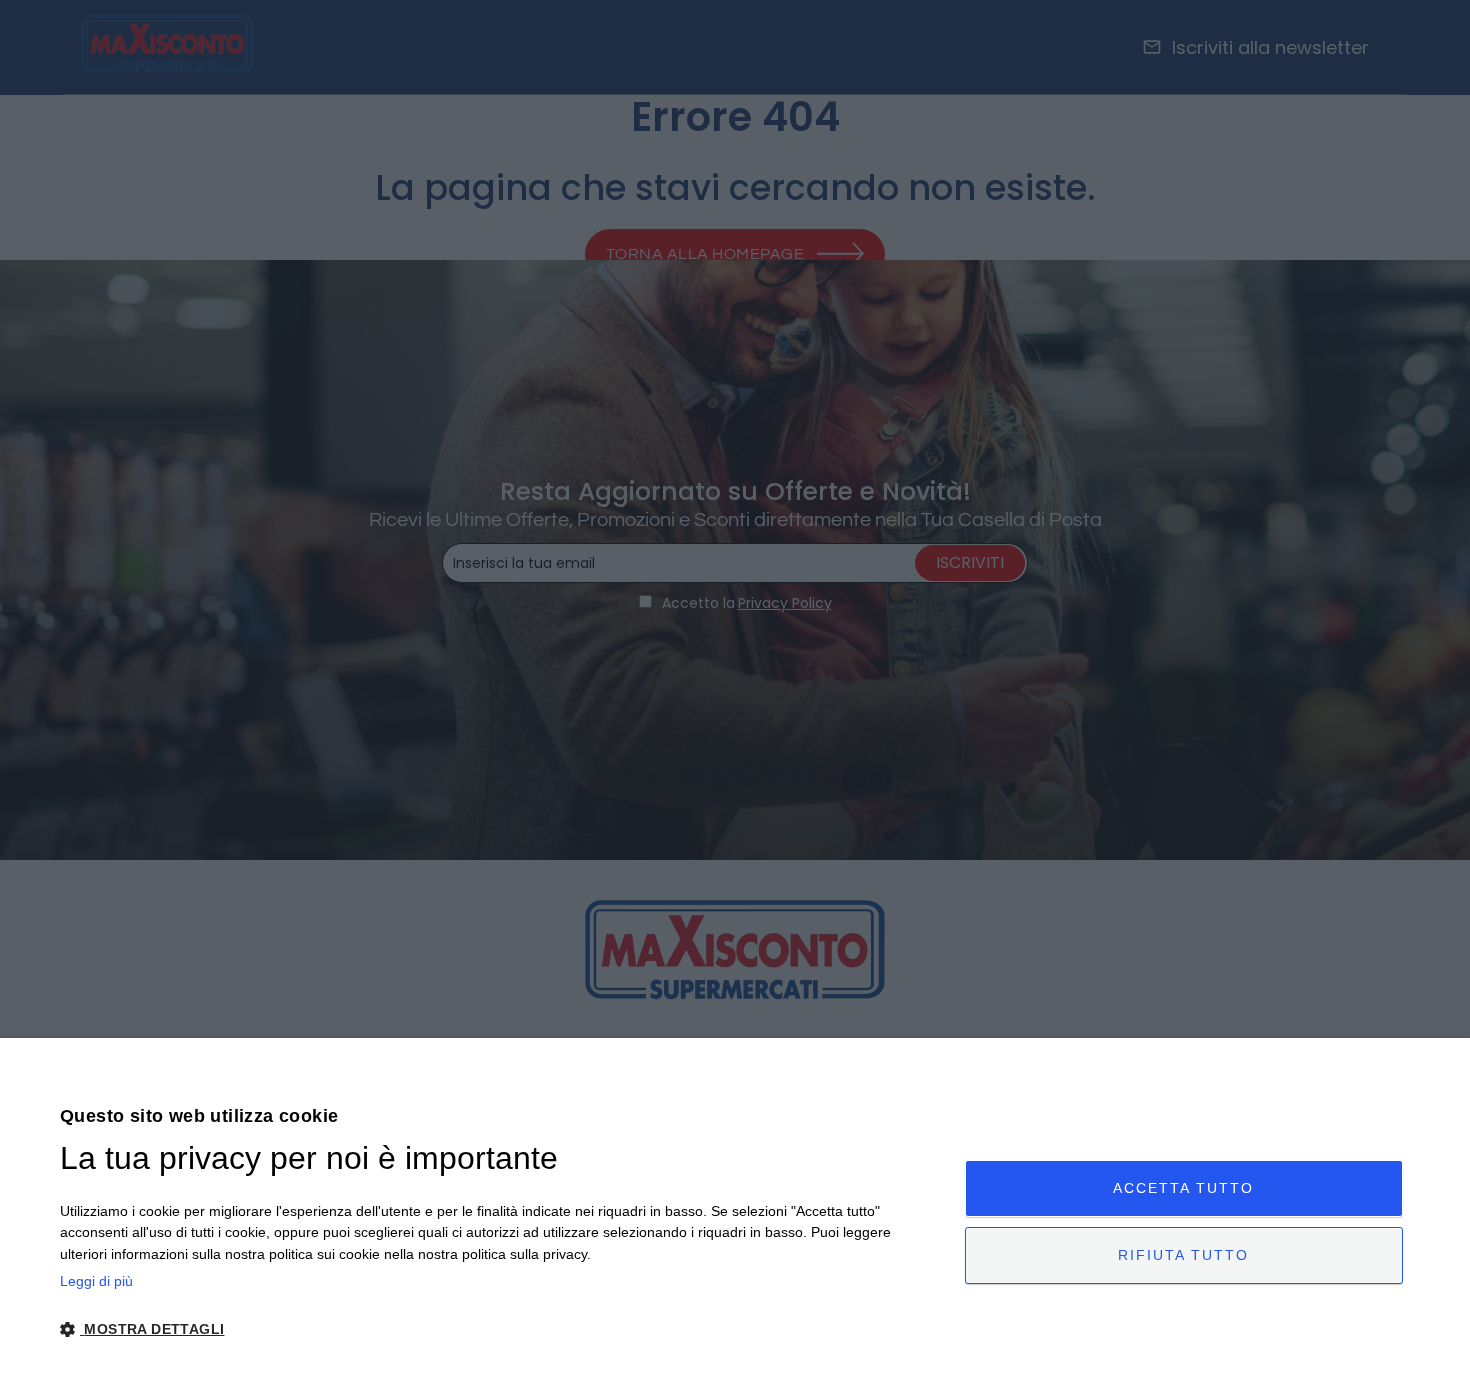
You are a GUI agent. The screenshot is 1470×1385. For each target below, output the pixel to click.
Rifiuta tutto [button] (1183, 1255)
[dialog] (735, 1211)
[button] (499, 1329)
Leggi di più (96, 1281)
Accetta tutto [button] (1183, 1188)
